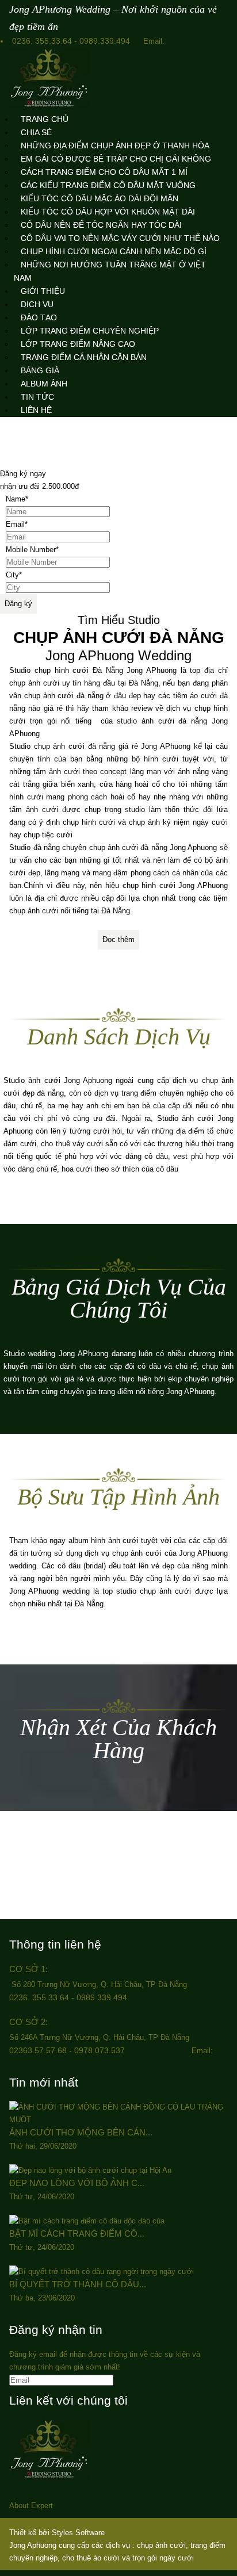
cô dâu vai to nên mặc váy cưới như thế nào (120, 238)
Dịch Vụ (37, 304)
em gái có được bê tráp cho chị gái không (116, 159)
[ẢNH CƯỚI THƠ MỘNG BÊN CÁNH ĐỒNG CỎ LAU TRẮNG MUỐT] (118, 2120)
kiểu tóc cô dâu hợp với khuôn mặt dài (108, 212)
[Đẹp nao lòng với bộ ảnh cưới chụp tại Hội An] (90, 2170)
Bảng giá (40, 370)
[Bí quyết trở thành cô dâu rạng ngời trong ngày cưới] (102, 2271)
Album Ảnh (44, 384)
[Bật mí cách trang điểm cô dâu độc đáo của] (87, 2221)
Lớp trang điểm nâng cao (78, 344)
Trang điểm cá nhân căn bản (84, 357)
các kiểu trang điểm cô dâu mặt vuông (108, 185)
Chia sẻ (36, 132)
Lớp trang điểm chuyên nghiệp (90, 331)
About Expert (31, 2506)
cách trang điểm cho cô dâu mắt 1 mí (104, 172)
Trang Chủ (45, 119)
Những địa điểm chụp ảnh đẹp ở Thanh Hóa (115, 146)
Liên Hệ (36, 410)
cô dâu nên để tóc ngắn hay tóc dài (101, 225)
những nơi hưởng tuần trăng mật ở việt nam (110, 271)
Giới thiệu (43, 291)
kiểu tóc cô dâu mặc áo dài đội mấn (100, 198)
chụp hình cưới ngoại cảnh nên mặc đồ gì (114, 251)
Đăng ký (18, 604)
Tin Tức (37, 397)
